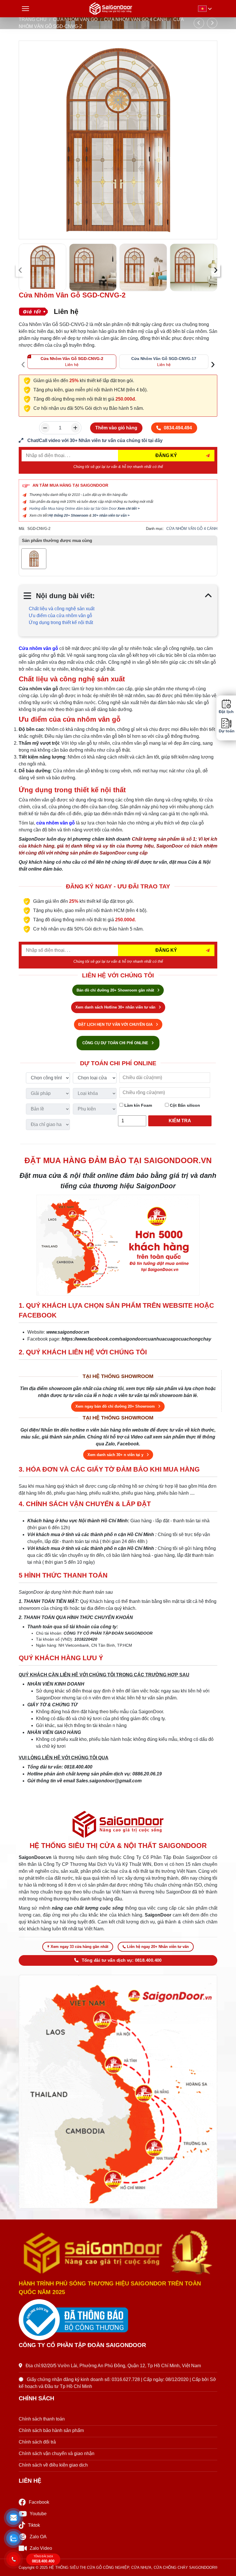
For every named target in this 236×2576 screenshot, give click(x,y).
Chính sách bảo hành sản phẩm (51, 2430)
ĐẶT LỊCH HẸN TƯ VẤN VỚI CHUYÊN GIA (116, 1024)
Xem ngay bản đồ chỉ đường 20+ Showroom (116, 1406)
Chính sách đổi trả (37, 2442)
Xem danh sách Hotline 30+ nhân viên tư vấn (116, 1007)
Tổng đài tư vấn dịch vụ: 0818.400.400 (122, 1960)
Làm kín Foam (138, 1105)
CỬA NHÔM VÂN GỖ (75, 19)
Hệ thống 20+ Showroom (68, 515)
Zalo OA (38, 2537)
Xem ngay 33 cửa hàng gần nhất (79, 1947)
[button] (13, 2518)
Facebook (39, 2502)
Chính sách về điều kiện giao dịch (53, 2465)
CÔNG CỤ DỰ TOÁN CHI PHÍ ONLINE (116, 1043)
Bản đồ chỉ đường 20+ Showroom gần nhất (116, 990)
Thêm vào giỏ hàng (116, 428)
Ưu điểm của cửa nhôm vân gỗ (60, 616)
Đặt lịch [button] (226, 712)
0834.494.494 (178, 428)
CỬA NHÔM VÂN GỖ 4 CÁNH (135, 19)
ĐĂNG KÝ (166, 455)
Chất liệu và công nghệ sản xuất (62, 609)
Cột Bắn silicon (184, 1105)
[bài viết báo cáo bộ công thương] (118, 2320)
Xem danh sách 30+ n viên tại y (116, 1455)
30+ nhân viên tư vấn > (111, 515)
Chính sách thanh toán (42, 2419)
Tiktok (34, 2525)
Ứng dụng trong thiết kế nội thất (61, 622)
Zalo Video (41, 2548)
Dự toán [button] (226, 731)
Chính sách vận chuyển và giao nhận (57, 2453)
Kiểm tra (180, 1121)
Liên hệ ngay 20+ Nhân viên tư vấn (158, 1947)
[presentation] (20, 270)
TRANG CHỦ (33, 19)
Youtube (38, 2514)
